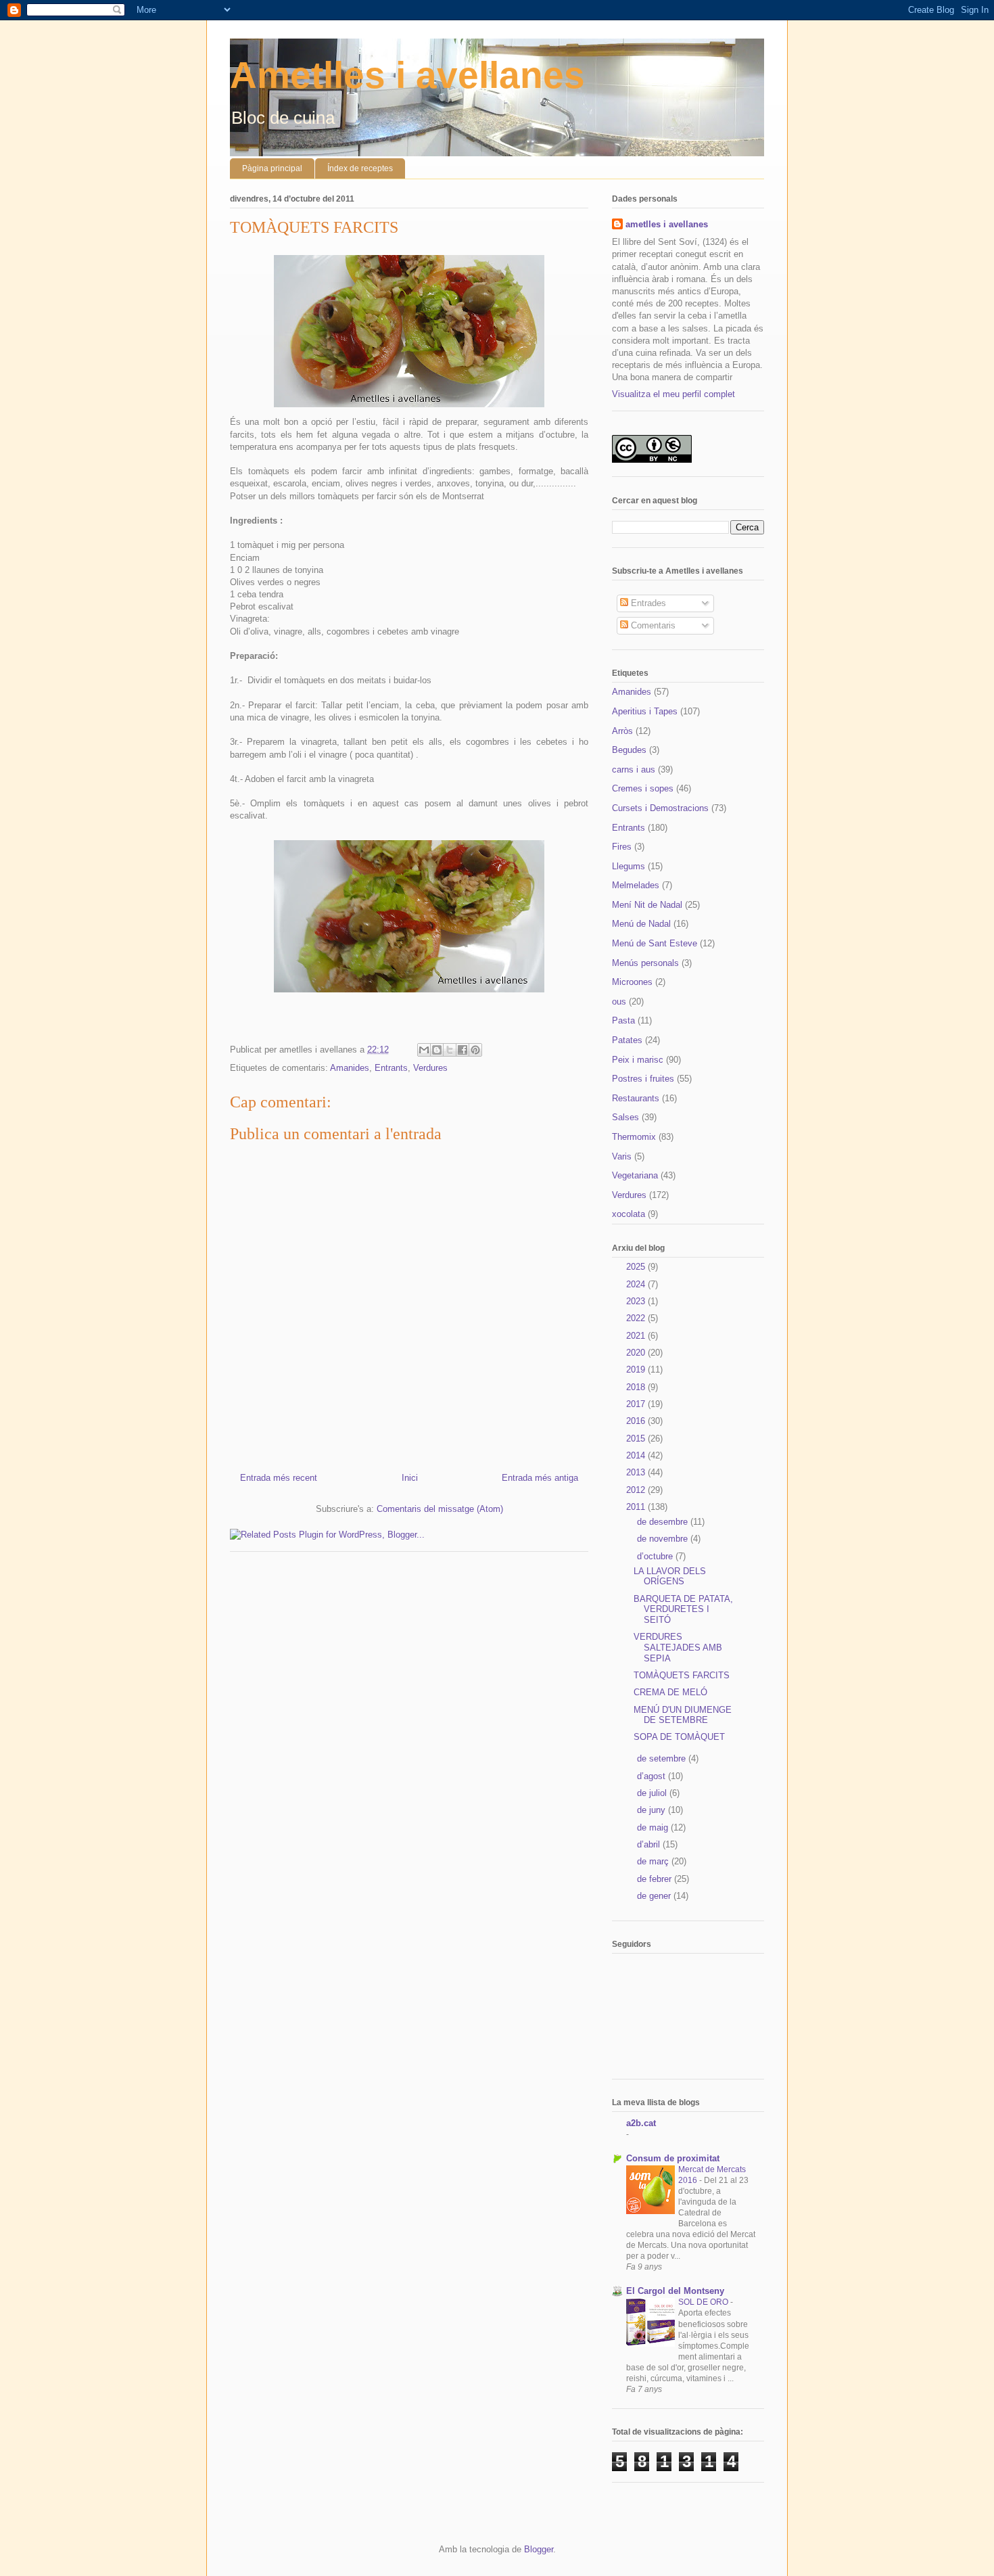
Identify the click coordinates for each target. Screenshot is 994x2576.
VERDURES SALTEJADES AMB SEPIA (678, 1647)
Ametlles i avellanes (407, 75)
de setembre (663, 1758)
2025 (637, 1267)
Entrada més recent (279, 1478)
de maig (654, 1827)
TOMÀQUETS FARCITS (682, 1675)
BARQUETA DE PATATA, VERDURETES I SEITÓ (683, 1609)
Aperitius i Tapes (645, 711)
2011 (637, 1507)
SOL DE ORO (704, 2302)
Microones (632, 982)
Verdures (430, 1068)
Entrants (391, 1068)
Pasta (623, 1020)
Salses (625, 1117)
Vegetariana (635, 1175)
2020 (637, 1353)
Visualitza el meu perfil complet (673, 394)
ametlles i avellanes (667, 224)
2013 (637, 1472)
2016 (637, 1421)
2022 (637, 1318)
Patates (627, 1040)
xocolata (629, 1214)
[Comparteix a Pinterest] (475, 1050)
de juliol (653, 1793)
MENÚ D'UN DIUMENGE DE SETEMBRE (683, 1715)
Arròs (622, 731)
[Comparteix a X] (450, 1050)
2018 (637, 1387)
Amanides (350, 1068)
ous (619, 1002)
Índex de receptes (360, 168)
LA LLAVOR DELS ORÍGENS (670, 1577)
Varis (622, 1156)
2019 (637, 1370)
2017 (637, 1404)
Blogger (539, 2549)
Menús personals (645, 963)
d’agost (653, 1776)
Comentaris (652, 625)
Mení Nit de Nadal (647, 905)
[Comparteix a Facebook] (463, 1050)
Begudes (629, 750)
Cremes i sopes (643, 788)
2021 (637, 1336)
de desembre (664, 1522)
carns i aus (634, 769)
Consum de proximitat (673, 2158)
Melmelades (636, 885)
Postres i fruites (643, 1079)
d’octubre (656, 1556)
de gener (655, 1896)
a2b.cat (641, 2123)
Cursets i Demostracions (660, 808)
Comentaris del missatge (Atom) (440, 1509)
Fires (622, 847)
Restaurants (636, 1098)
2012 (637, 1490)
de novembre (664, 1539)
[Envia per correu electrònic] (424, 1050)
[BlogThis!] (437, 1050)
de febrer (656, 1879)
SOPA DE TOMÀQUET (679, 1737)
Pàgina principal (272, 168)
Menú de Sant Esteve (655, 943)
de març (654, 1861)
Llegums (629, 866)
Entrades (647, 603)
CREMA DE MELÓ (670, 1692)
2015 (637, 1439)
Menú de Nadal (641, 924)
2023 (637, 1301)
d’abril (650, 1844)
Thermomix (634, 1137)
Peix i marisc (638, 1060)
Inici (410, 1478)
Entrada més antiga (540, 1478)
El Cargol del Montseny (675, 2291)
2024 (637, 1284)
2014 (637, 1455)
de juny (653, 1810)
